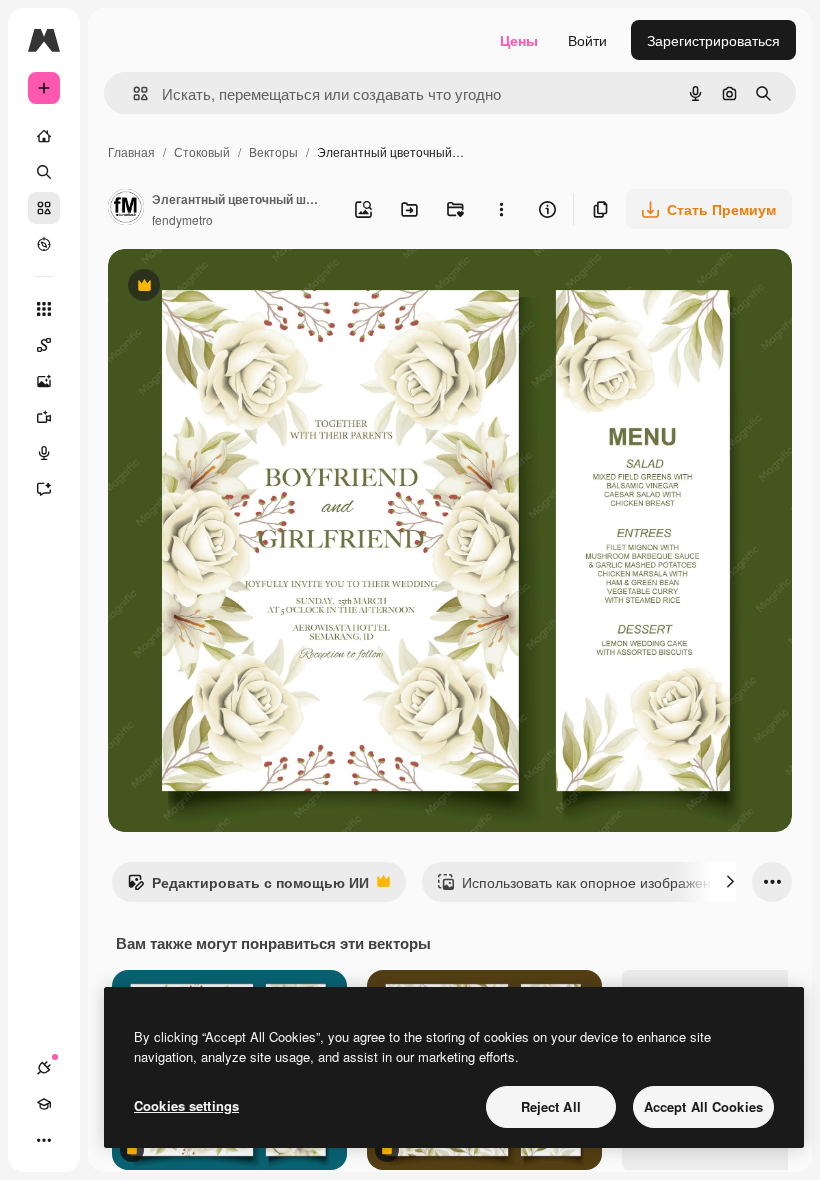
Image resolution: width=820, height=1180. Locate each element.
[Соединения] (44, 1068)
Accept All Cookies (703, 1106)
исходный (242, 287)
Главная (131, 151)
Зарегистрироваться (713, 40)
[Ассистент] (44, 489)
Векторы (273, 151)
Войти (587, 40)
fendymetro (182, 219)
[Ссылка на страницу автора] (126, 209)
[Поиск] (44, 172)
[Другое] (44, 1140)
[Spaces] (44, 345)
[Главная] (44, 136)
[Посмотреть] (44, 244)
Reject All (551, 1106)
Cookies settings (186, 1105)
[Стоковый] (44, 208)
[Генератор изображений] (44, 381)
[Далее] (730, 882)
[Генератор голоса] (44, 453)
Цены (519, 40)
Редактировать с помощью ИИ (248, 887)
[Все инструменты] (44, 309)
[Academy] (44, 1104)
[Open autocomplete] (132, 93)
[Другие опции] (501, 209)
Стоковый (202, 151)
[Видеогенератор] (44, 417)
